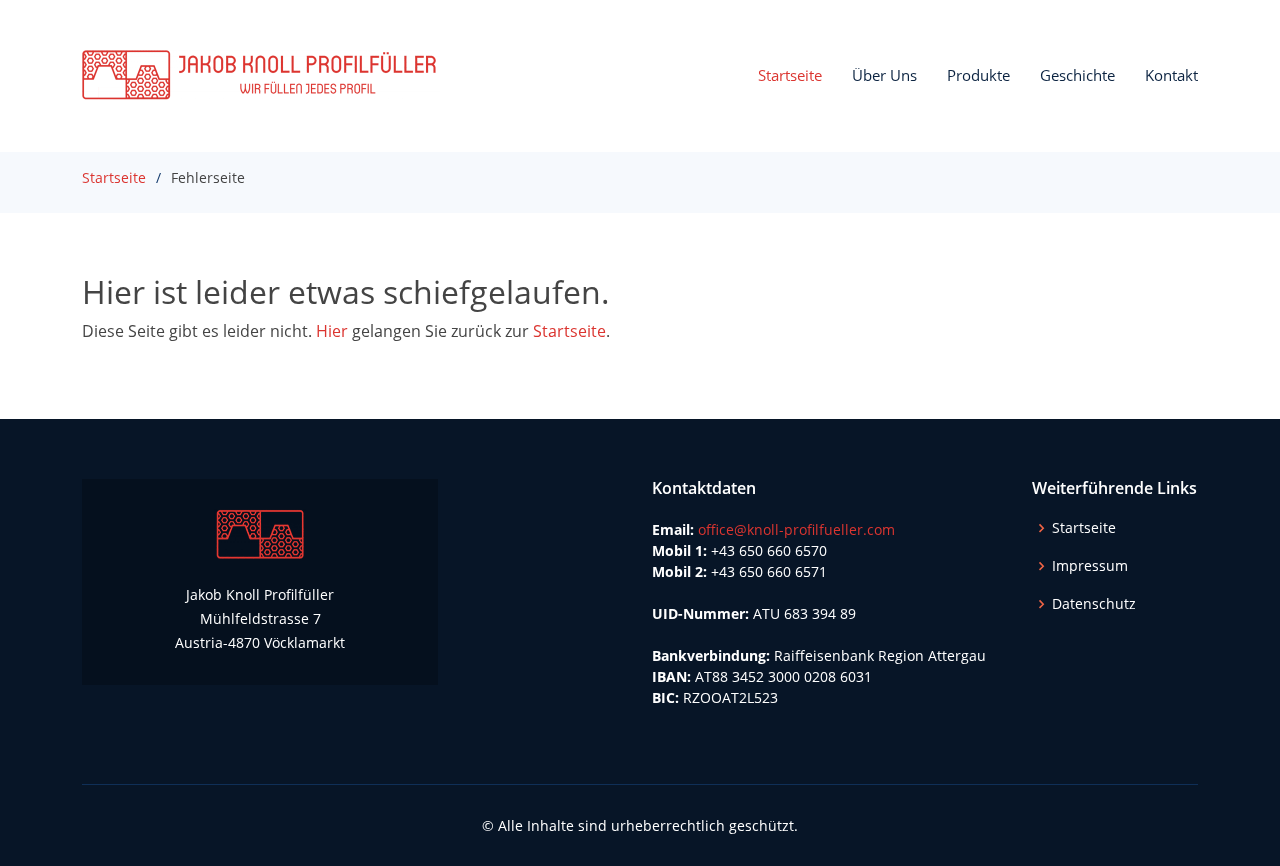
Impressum (1090, 566)
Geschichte (1077, 75)
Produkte (978, 75)
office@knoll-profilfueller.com (796, 529)
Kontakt (1171, 75)
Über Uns (884, 75)
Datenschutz (1094, 604)
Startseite (790, 75)
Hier (332, 331)
